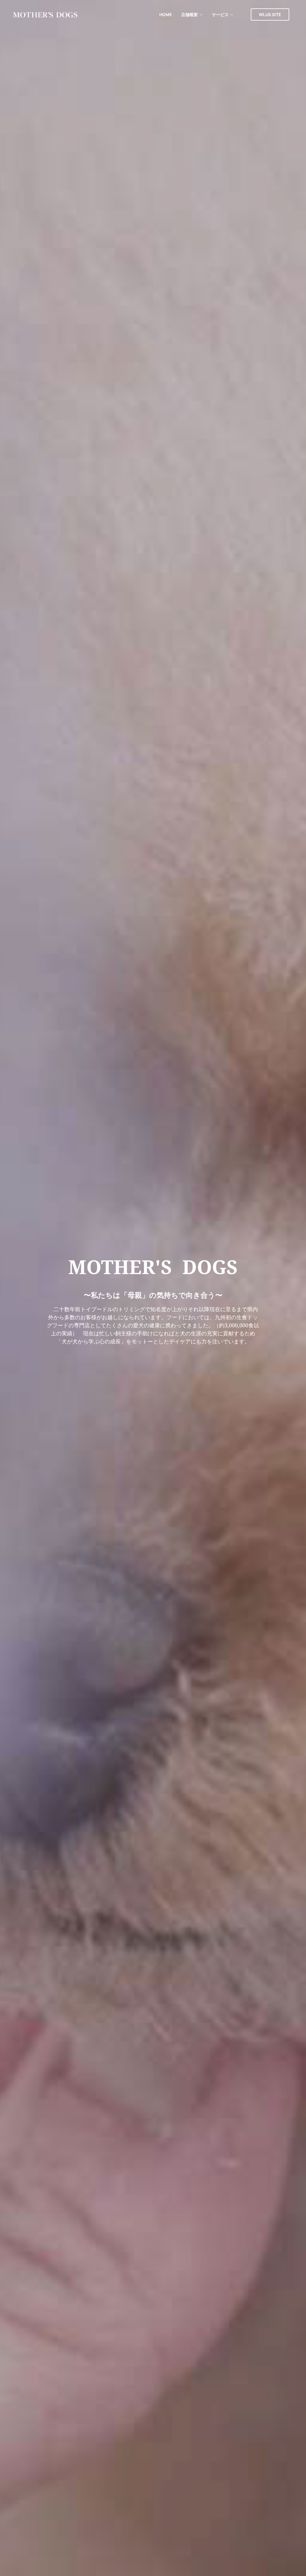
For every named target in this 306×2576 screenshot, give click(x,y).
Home (166, 14)
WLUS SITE (270, 14)
